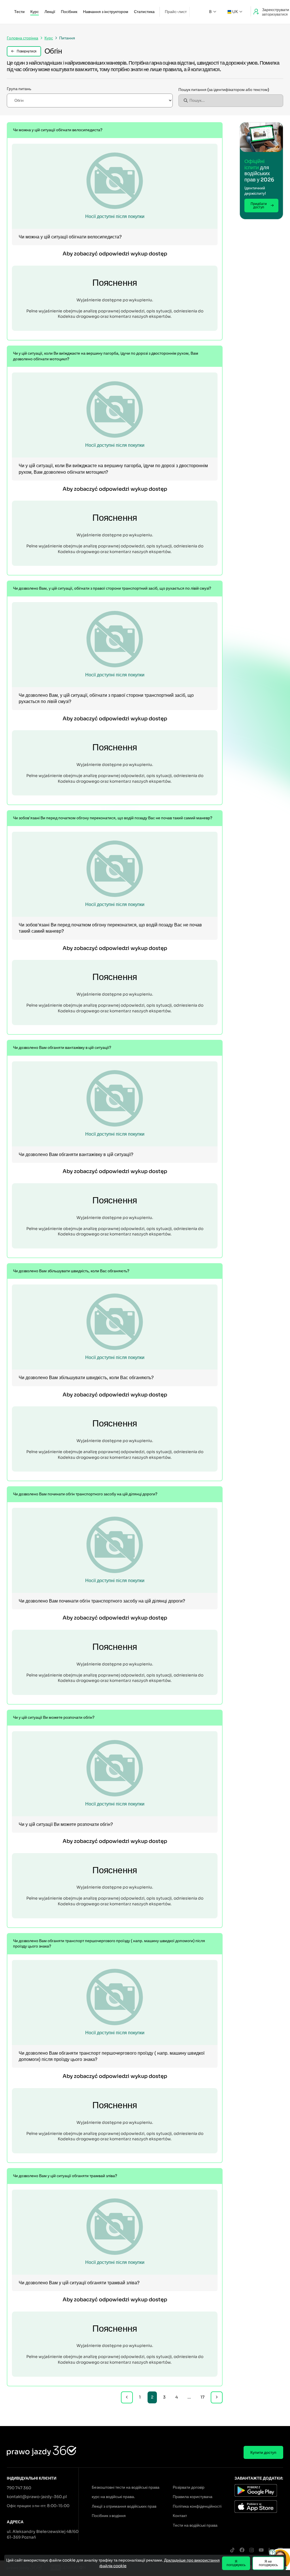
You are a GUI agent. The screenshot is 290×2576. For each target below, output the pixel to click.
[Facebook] (242, 2550)
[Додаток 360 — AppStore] (259, 2507)
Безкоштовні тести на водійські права (126, 2487)
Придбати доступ (259, 205)
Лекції (50, 12)
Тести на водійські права (195, 2525)
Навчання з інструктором (106, 12)
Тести (19, 12)
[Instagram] (251, 2550)
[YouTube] (261, 2550)
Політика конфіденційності (197, 2506)
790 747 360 (19, 2488)
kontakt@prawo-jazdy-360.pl (37, 2497)
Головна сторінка (23, 38)
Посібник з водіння (109, 2516)
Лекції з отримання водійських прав (124, 2506)
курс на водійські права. (113, 2497)
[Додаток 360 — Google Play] (259, 2491)
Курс (35, 12)
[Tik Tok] (232, 2550)
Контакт (180, 2516)
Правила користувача (193, 2497)
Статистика (144, 12)
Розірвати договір (189, 2487)
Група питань (19, 89)
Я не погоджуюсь (268, 2563)
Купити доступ (263, 2452)
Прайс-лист (176, 12)
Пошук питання (224, 90)
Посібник (69, 12)
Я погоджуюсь (236, 2563)
